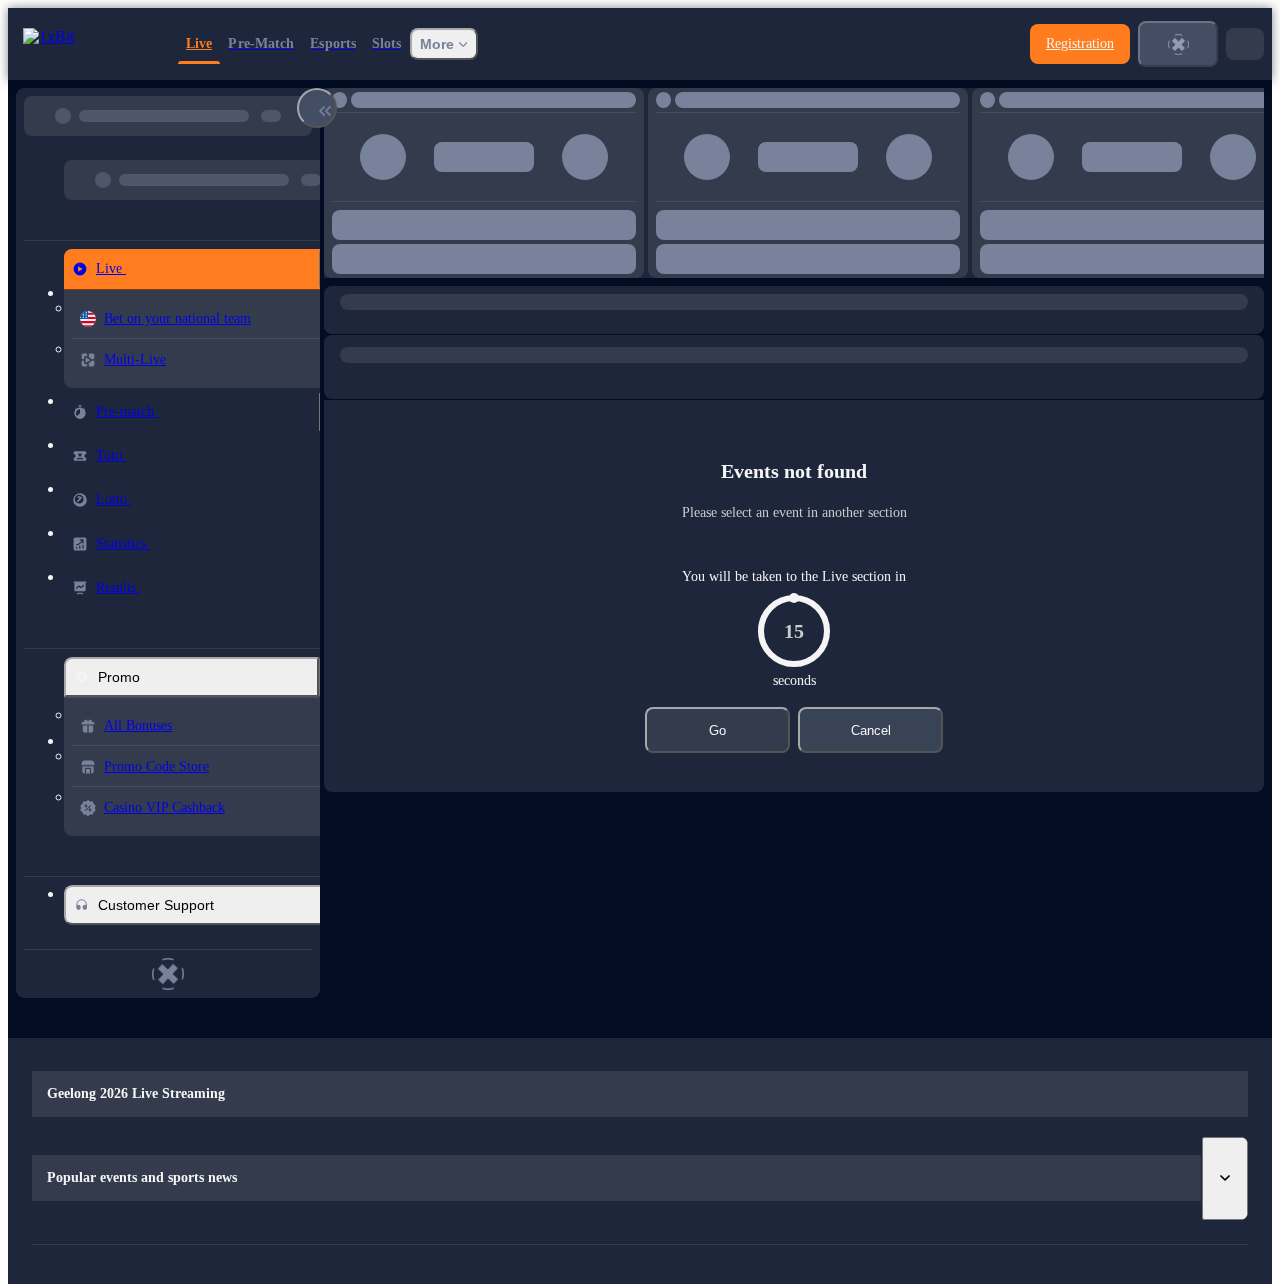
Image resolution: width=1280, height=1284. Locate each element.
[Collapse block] (317, 108)
